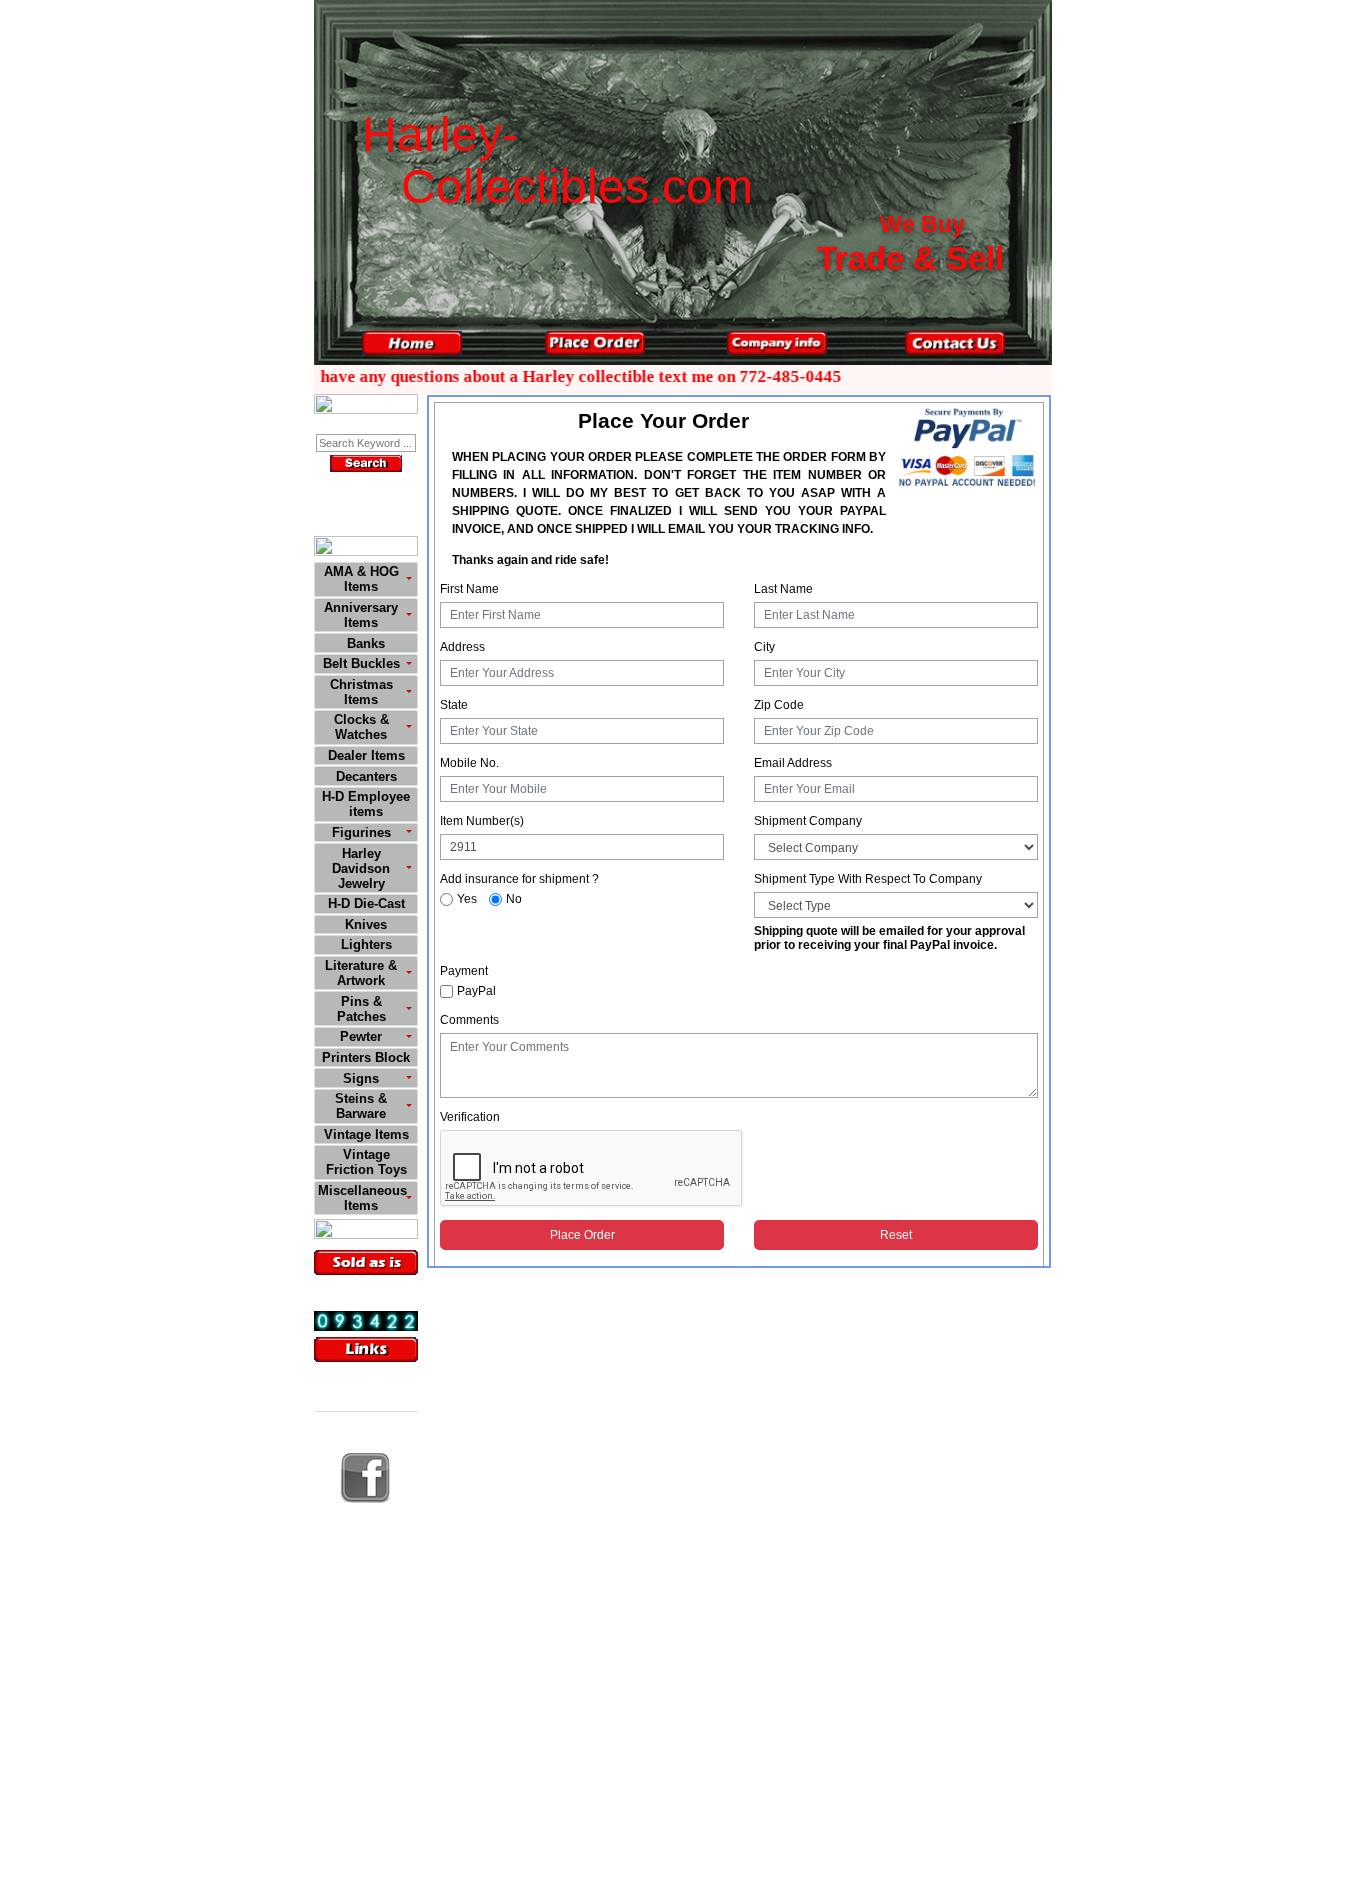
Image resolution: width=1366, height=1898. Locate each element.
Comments (469, 1020)
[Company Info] (777, 343)
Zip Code (779, 705)
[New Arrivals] (366, 548)
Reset (896, 1235)
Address (462, 647)
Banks (366, 643)
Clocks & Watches (361, 727)
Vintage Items (366, 1134)
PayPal (476, 991)
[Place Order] (595, 343)
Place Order (582, 1235)
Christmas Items (361, 692)
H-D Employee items (366, 804)
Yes (467, 899)
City (764, 647)
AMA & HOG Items (361, 579)
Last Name (783, 589)
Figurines (361, 832)
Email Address (793, 763)
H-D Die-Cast (366, 903)
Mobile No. (469, 763)
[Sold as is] (366, 1262)
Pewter (361, 1036)
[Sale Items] (366, 1231)
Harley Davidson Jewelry (361, 868)
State (454, 705)
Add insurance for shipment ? (519, 879)
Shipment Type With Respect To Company (868, 879)
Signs (361, 1078)
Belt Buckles (361, 663)
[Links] (366, 1349)
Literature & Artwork (361, 973)
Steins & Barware (361, 1106)
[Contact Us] (955, 343)
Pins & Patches (361, 1009)
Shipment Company (808, 821)
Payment (464, 971)
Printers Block (366, 1057)
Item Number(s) (482, 821)
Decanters (366, 776)
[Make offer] (366, 406)
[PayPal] (967, 446)
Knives (366, 924)
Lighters (366, 944)
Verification (470, 1117)
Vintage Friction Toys (366, 1162)
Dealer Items (366, 755)
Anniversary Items (361, 615)
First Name (469, 589)
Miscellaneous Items (362, 1198)
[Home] (412, 343)
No (514, 899)
